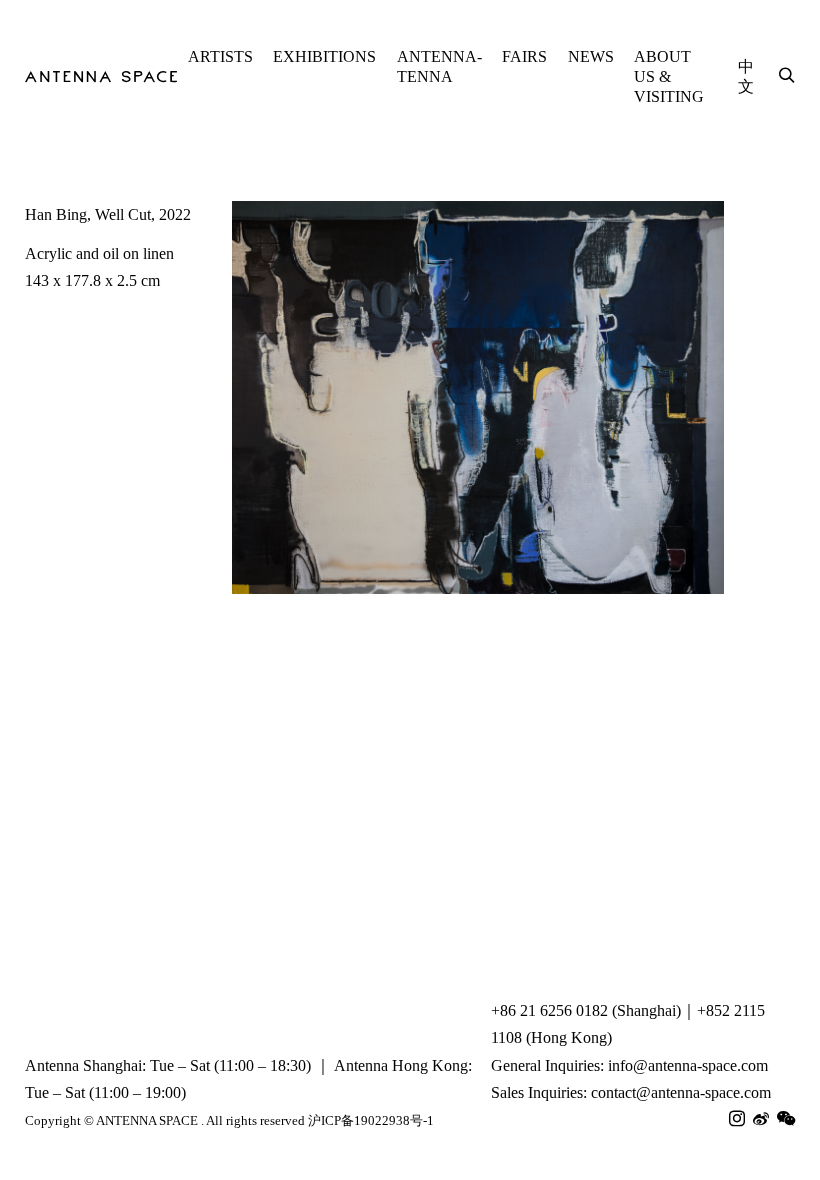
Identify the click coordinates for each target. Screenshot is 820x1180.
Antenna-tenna (439, 66)
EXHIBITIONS (324, 56)
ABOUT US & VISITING (669, 76)
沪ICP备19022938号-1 (371, 1120)
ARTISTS (220, 56)
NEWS (591, 56)
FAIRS (524, 56)
